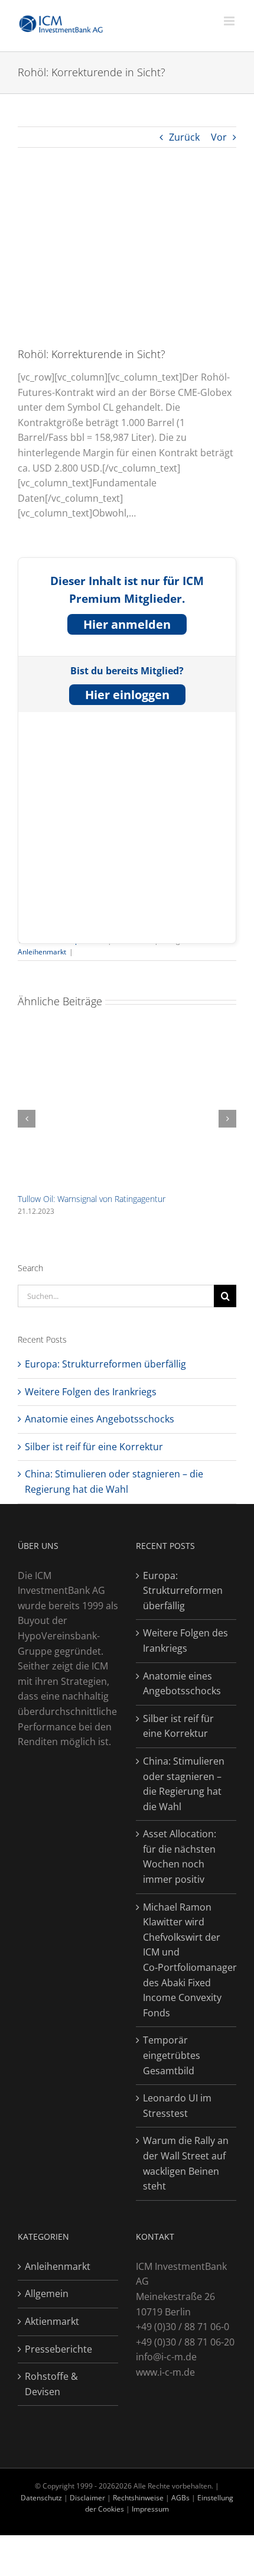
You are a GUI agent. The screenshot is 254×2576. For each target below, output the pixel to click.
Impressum (150, 2509)
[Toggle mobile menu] (230, 21)
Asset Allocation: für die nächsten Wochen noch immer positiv (180, 1857)
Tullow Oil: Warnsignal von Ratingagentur (92, 1199)
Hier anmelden (127, 624)
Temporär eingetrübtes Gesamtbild (172, 2055)
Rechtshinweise (138, 2498)
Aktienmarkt (52, 2321)
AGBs (180, 2498)
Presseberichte (58, 2349)
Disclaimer (88, 2498)
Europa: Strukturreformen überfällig (105, 1364)
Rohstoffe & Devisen (51, 2384)
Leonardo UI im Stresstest (177, 2106)
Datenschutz (41, 2498)
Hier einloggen (127, 695)
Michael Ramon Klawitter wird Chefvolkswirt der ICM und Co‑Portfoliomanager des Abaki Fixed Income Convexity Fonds (187, 1960)
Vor (219, 137)
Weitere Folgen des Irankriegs (91, 1392)
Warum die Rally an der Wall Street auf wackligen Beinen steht (186, 2163)
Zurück (184, 137)
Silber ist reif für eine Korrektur (94, 1447)
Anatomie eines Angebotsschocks (100, 1419)
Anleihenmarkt (42, 952)
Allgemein (47, 2294)
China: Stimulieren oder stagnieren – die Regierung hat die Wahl (184, 1784)
